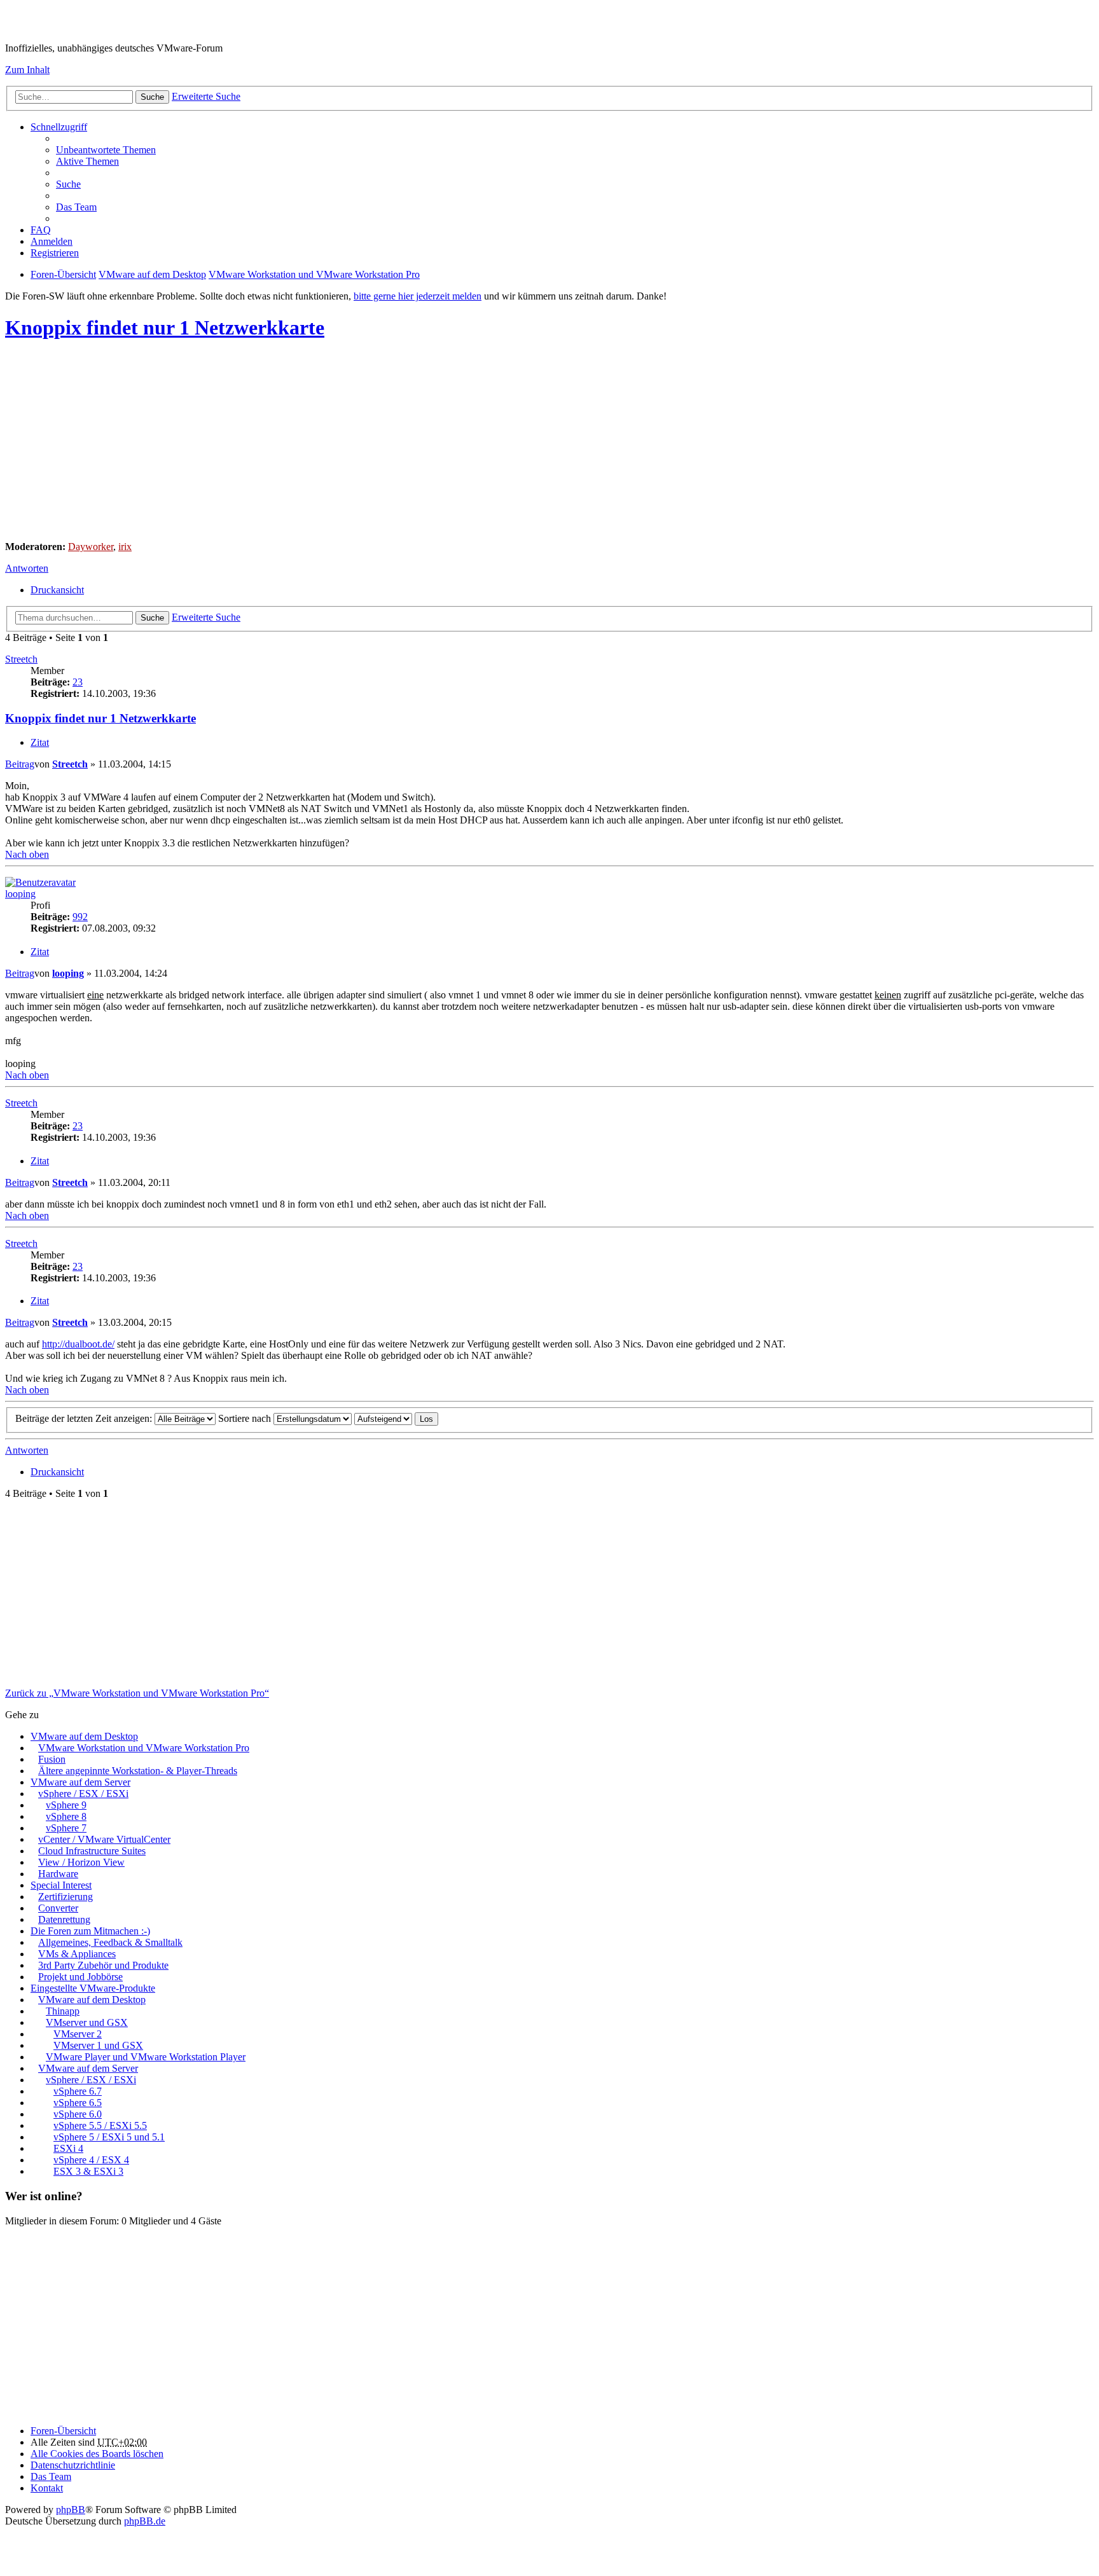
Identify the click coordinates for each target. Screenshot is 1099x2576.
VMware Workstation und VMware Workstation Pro (144, 1748)
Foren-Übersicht (63, 2431)
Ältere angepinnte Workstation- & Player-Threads (138, 1771)
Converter (58, 1908)
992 (80, 917)
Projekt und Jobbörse (80, 1977)
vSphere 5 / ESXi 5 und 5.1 (109, 2137)
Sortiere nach (246, 1418)
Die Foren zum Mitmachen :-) (90, 1931)
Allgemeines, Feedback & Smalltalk (110, 1942)
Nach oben (27, 854)
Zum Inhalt (27, 70)
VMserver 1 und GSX (98, 2045)
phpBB (71, 2510)
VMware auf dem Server (80, 1782)
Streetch (21, 659)
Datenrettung (64, 1919)
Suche (152, 97)
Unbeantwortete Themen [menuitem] (106, 150)
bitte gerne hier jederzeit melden (418, 296)
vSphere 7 (66, 1828)
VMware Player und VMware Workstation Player (146, 2057)
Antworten (27, 568)
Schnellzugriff (59, 127)
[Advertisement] (387, 442)
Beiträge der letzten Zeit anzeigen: (85, 1418)
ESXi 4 (68, 2148)
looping (20, 894)
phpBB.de (145, 2521)
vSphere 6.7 (78, 2091)
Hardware (58, 1874)
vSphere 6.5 (78, 2103)
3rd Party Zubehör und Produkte (103, 1965)
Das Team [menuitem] (76, 207)
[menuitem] (73, 2465)
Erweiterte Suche (206, 96)
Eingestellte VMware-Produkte (93, 1988)
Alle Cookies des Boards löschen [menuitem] (97, 2454)
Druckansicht (57, 590)
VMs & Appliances (77, 1954)
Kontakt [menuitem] (47, 2488)
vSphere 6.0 (78, 2114)
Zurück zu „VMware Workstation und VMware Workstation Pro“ (137, 1693)
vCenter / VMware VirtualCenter (104, 1839)
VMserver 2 (78, 2034)
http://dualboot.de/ (78, 1344)
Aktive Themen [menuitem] (87, 161)
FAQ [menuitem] (41, 230)
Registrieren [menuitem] (55, 253)
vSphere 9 (66, 1805)
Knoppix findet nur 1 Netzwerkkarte (165, 327)
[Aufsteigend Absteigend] (383, 1418)
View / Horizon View (81, 1862)
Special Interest (61, 1885)
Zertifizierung (66, 1897)
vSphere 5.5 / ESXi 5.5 (100, 2125)
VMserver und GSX (87, 2022)
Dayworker (91, 547)
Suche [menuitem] (68, 184)
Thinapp (63, 2011)
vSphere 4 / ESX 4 (91, 2160)
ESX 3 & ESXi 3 (88, 2171)
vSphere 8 (66, 1816)
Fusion (52, 1759)
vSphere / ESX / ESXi (83, 1794)
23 (78, 682)
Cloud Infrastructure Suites (92, 1851)
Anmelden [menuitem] (52, 241)
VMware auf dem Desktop (84, 1736)
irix (125, 547)
